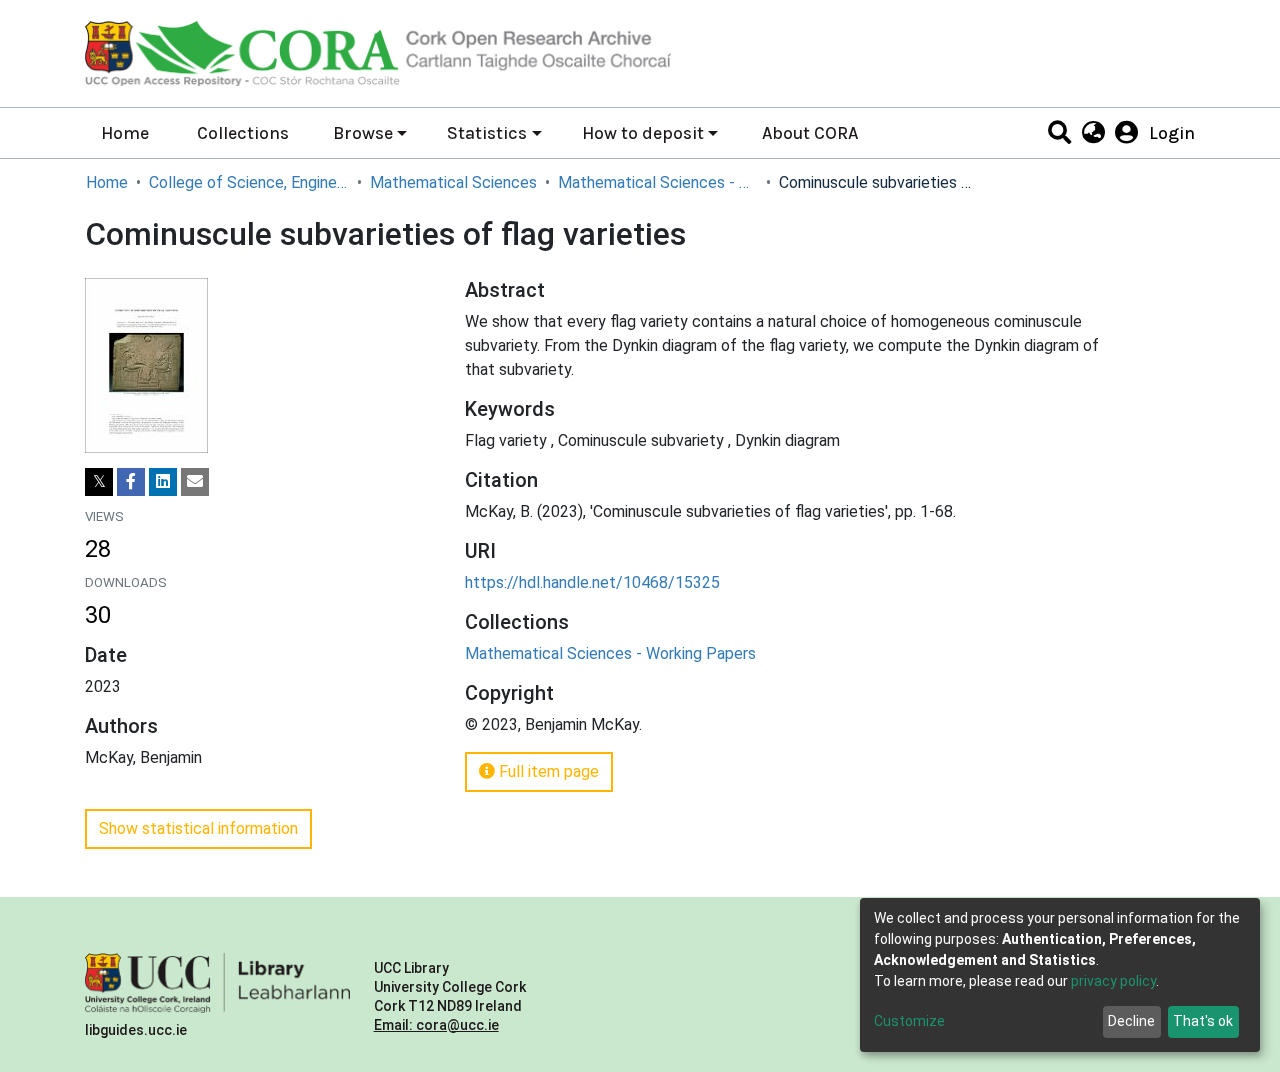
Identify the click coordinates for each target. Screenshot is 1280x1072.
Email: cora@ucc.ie (436, 1025)
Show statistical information (198, 828)
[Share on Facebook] (131, 482)
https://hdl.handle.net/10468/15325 (592, 582)
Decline (1131, 1021)
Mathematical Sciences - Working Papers (658, 182)
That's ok (1203, 1021)
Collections (243, 133)
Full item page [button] (547, 771)
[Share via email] (195, 482)
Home (125, 133)
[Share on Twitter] (99, 482)
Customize (909, 1021)
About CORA (810, 133)
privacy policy (1113, 981)
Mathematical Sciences (453, 182)
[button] (1092, 133)
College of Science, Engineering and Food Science (249, 182)
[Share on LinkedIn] (163, 482)
